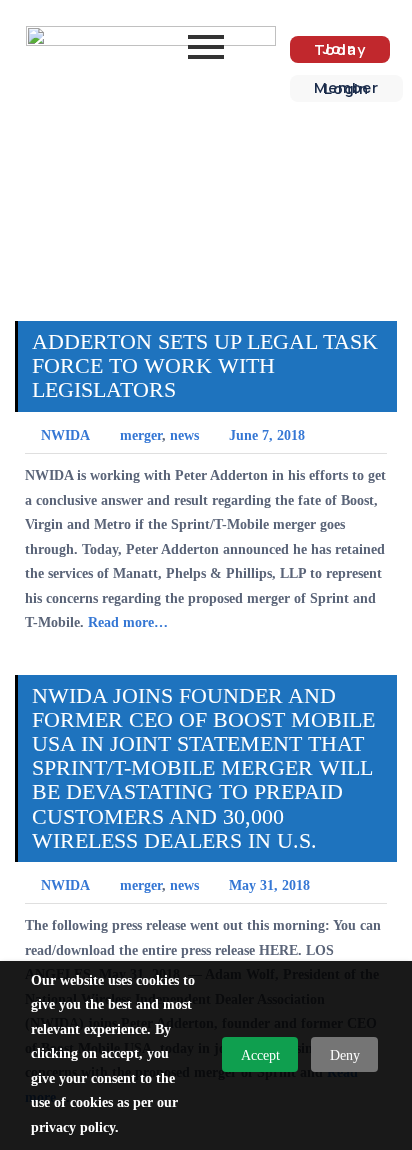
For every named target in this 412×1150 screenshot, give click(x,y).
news (184, 435)
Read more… (128, 622)
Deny (345, 1055)
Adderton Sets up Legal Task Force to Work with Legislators (205, 365)
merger (141, 435)
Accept (260, 1055)
